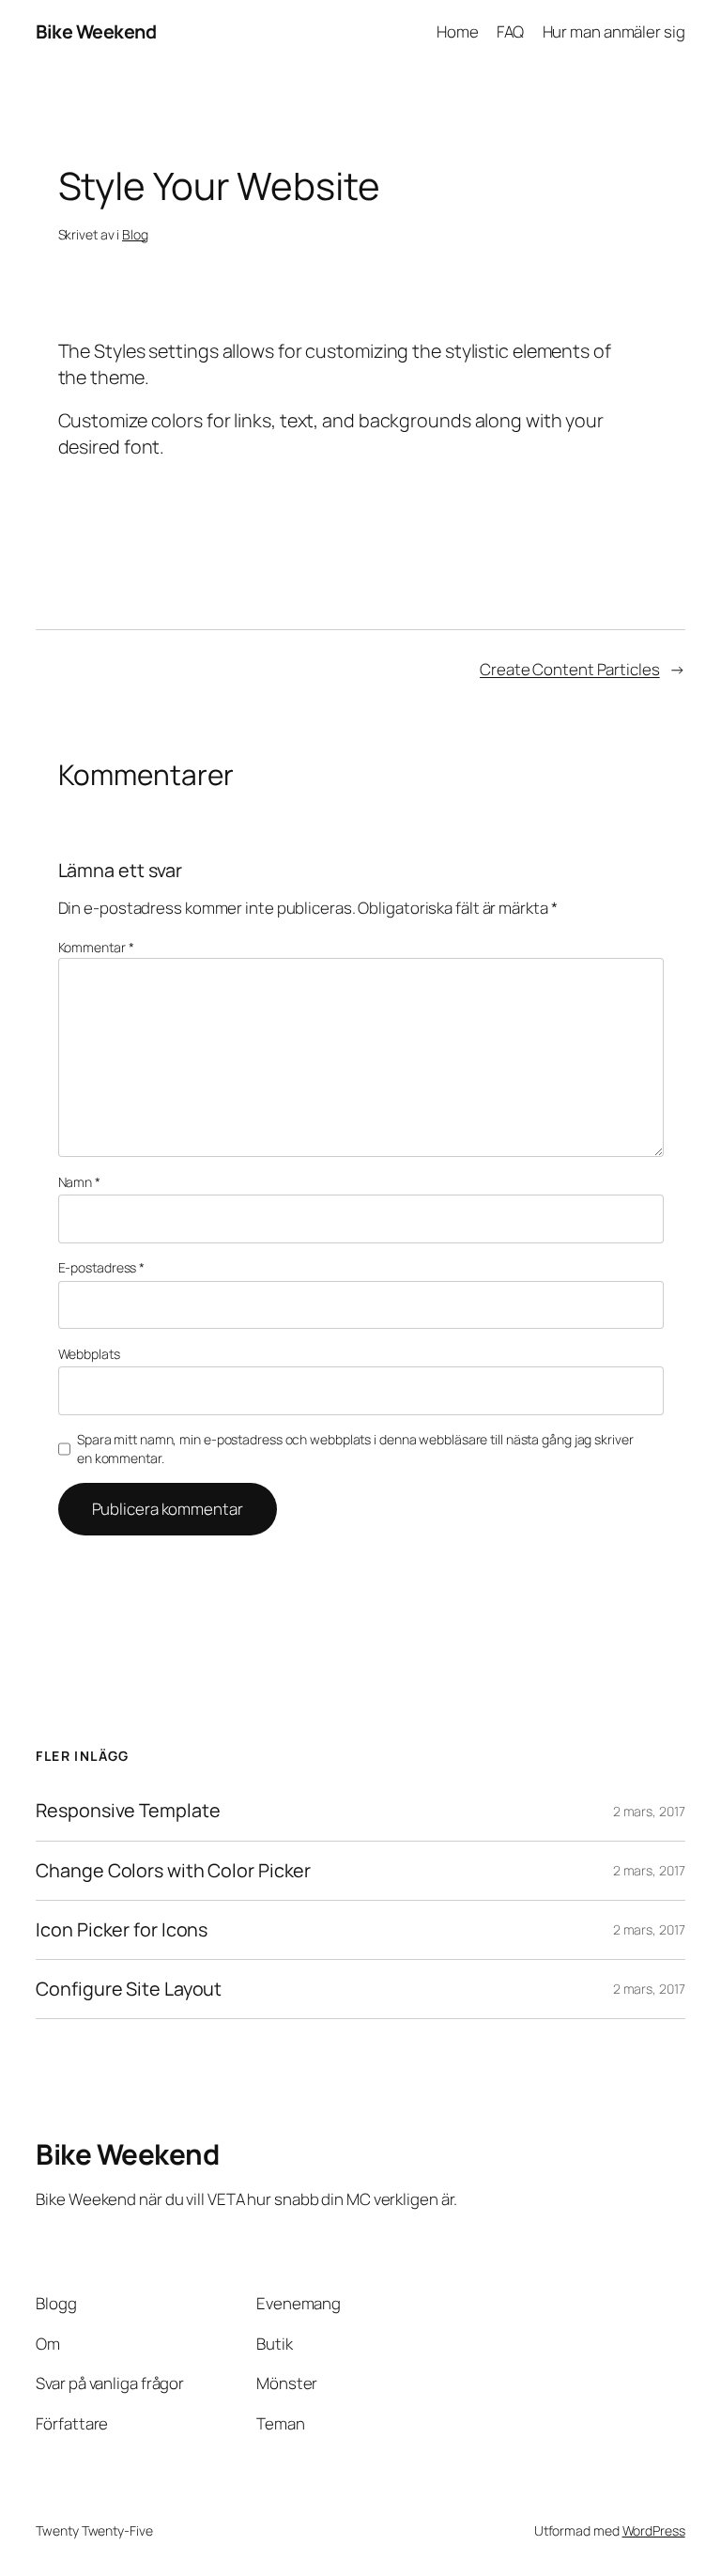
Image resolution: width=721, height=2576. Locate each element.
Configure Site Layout (129, 1989)
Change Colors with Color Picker (173, 1871)
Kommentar (96, 947)
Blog (135, 234)
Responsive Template (128, 1811)
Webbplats (89, 1354)
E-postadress (102, 1267)
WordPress (654, 2530)
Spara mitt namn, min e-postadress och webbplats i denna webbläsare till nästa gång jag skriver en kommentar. (355, 1449)
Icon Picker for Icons (122, 1930)
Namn (79, 1182)
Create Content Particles (570, 669)
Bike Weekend (96, 31)
